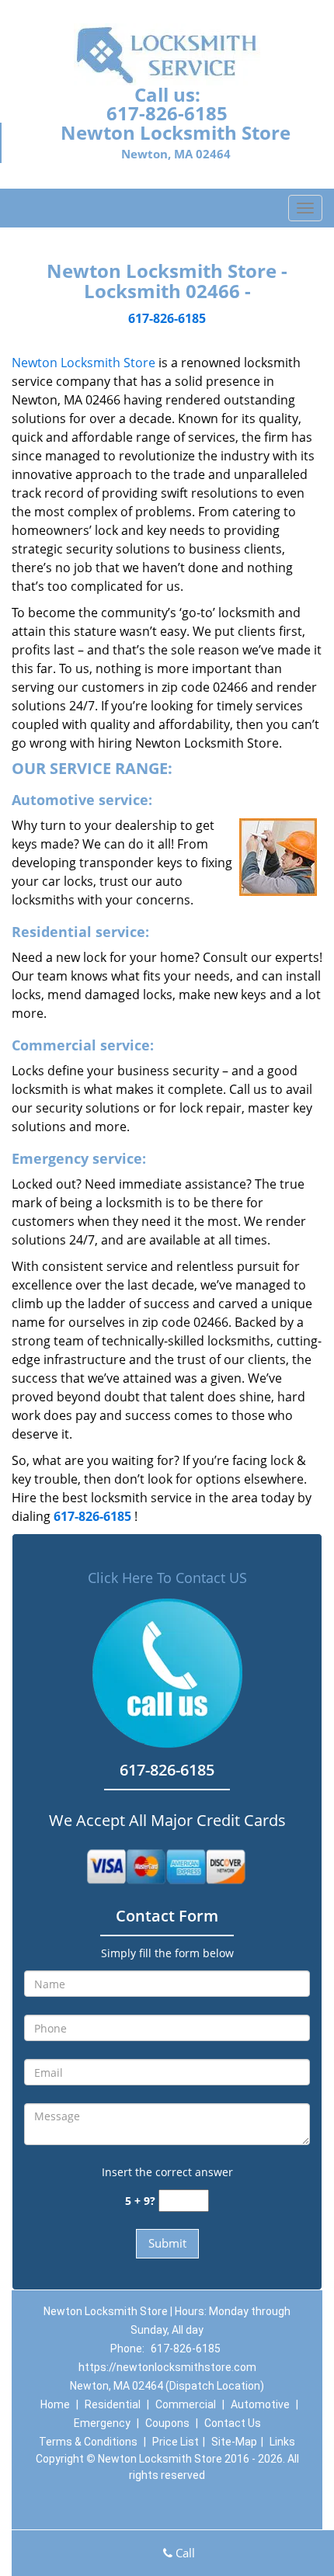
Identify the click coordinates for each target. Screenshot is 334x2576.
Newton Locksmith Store (83, 363)
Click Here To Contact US (167, 1578)
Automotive (260, 2404)
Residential (113, 2404)
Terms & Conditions (88, 2442)
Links (282, 2442)
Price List (176, 2442)
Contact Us (233, 2423)
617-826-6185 (167, 113)
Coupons (167, 2423)
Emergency (102, 2423)
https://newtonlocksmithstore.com (167, 2367)
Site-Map (234, 2442)
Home (55, 2404)
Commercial (186, 2404)
